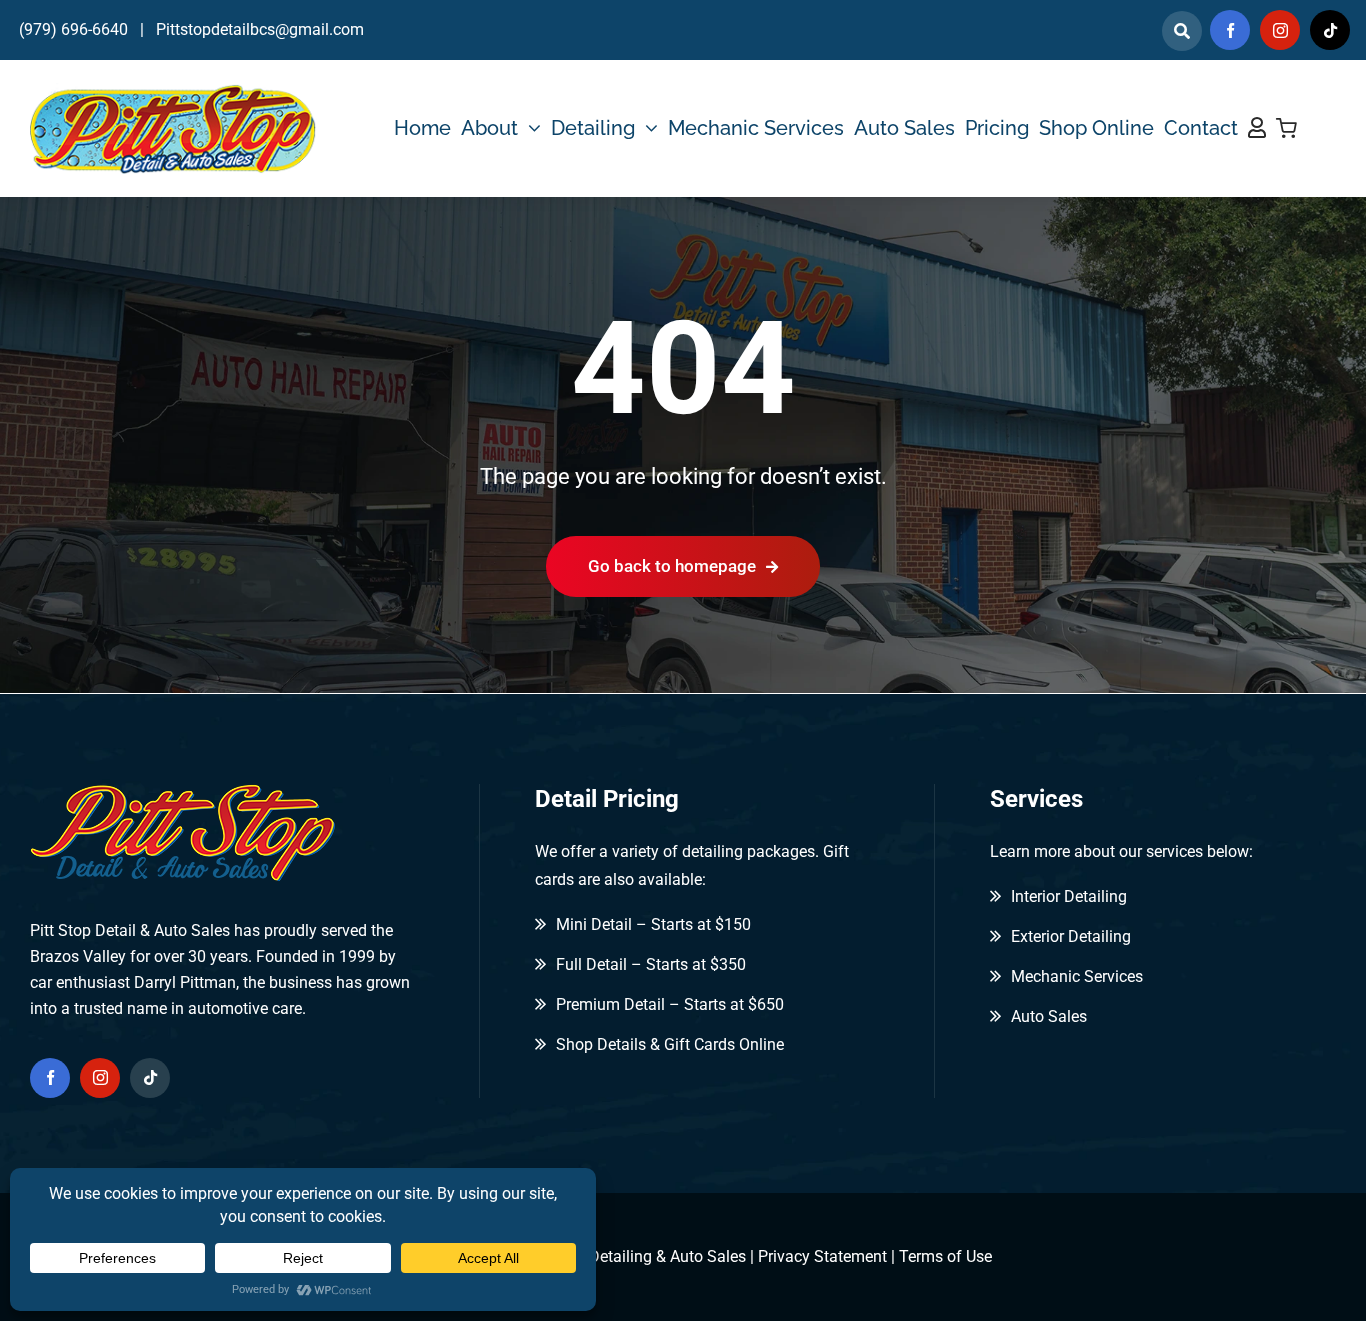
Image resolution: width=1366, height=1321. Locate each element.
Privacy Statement (822, 1256)
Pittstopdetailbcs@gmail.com (260, 29)
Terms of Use (945, 1256)
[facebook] (1230, 30)
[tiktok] (1330, 30)
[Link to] (1182, 31)
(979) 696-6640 (73, 29)
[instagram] (1280, 30)
